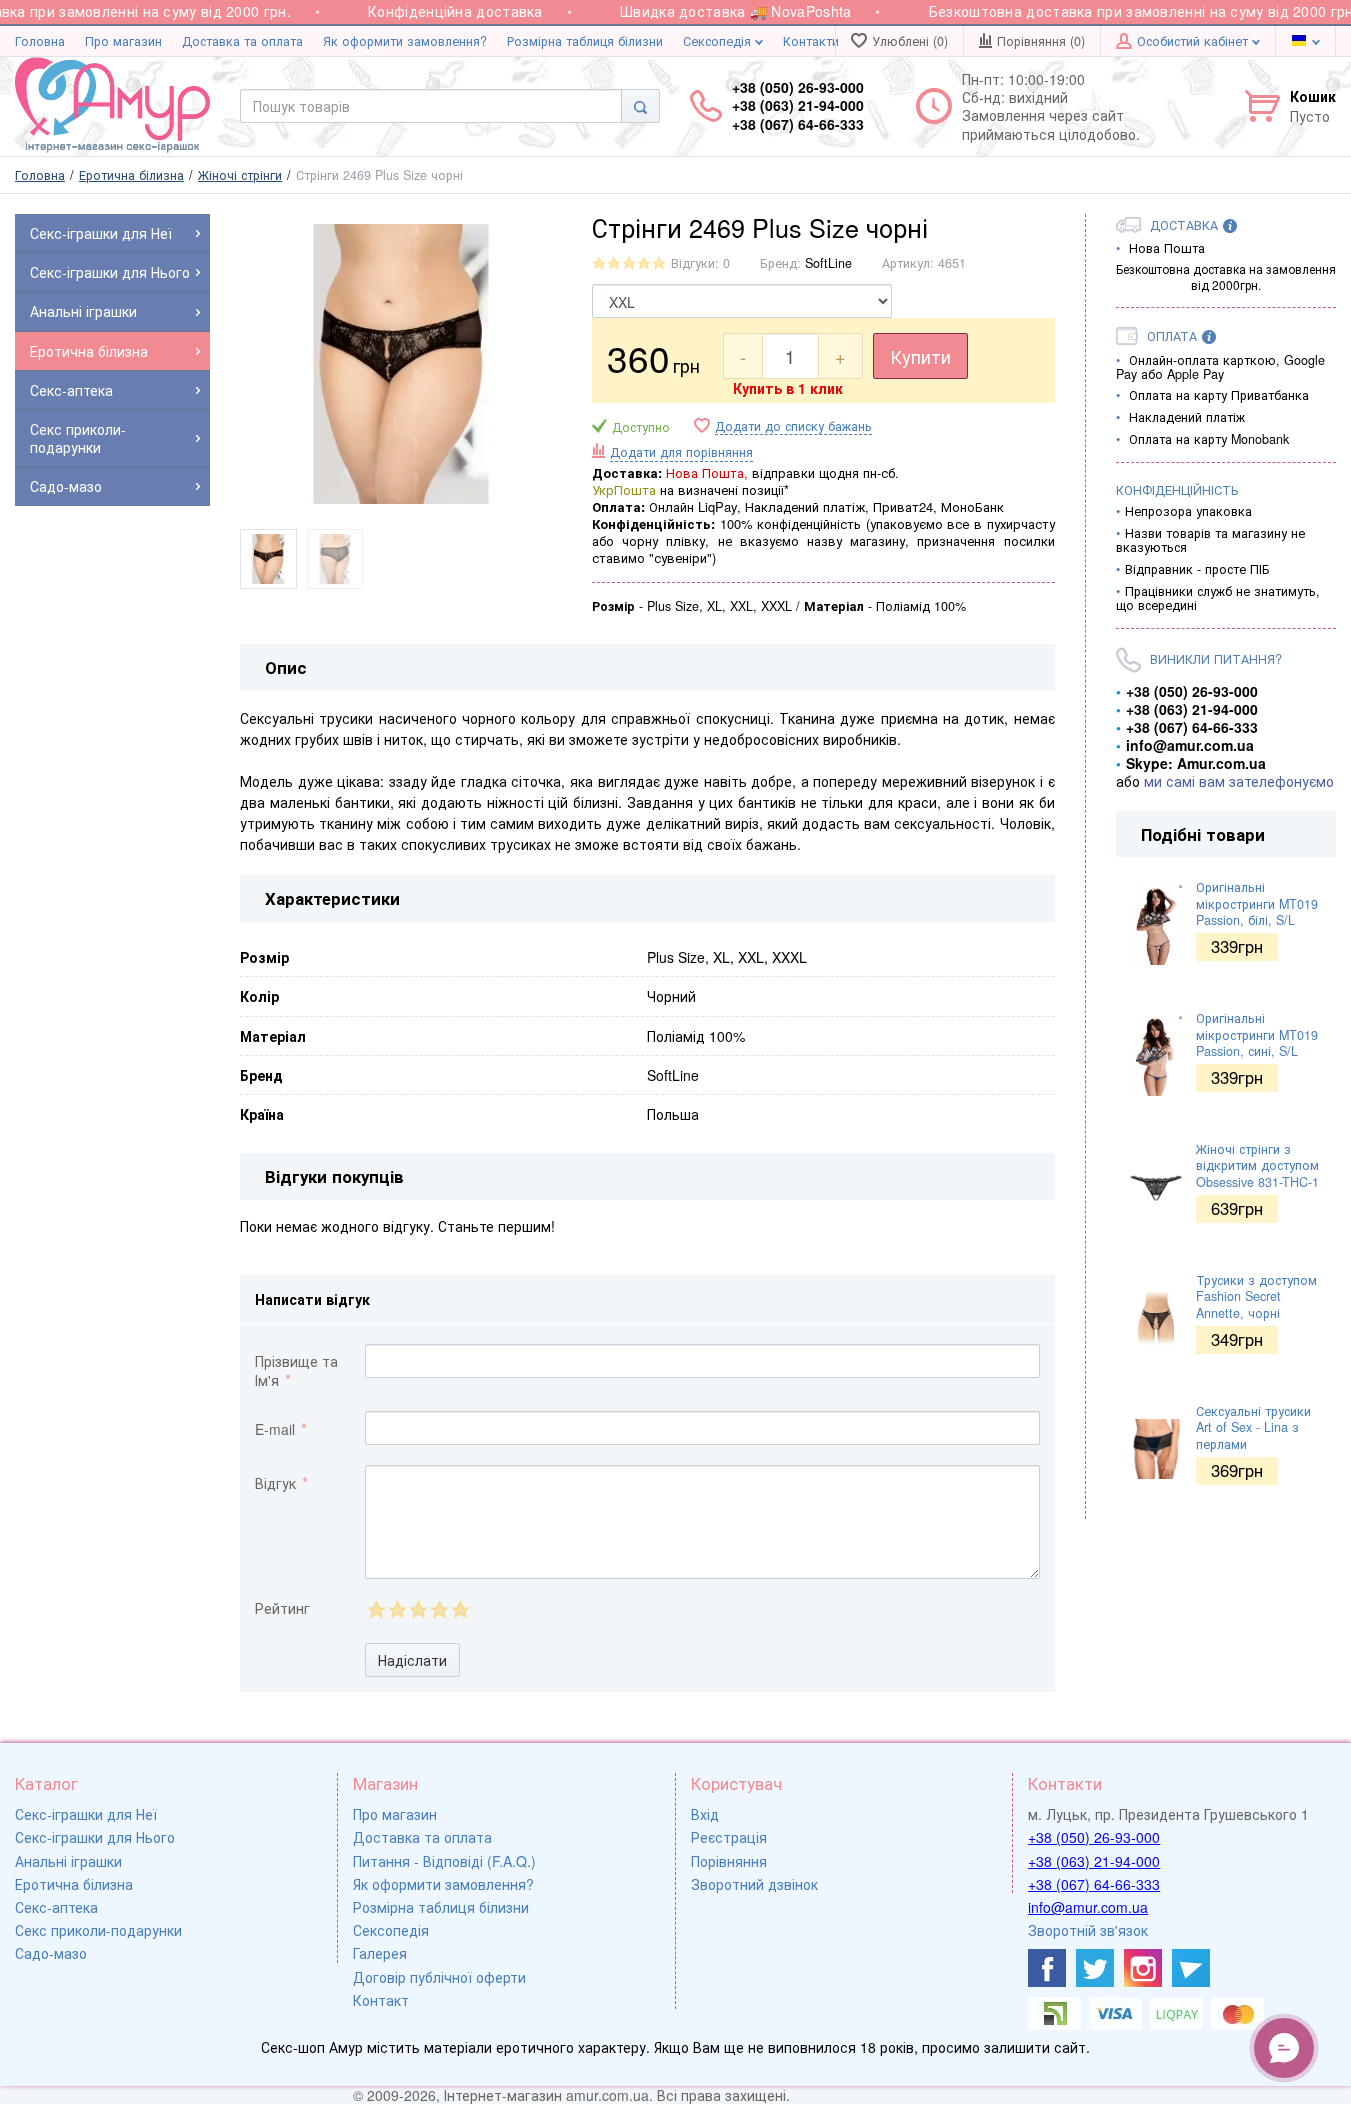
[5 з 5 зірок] (459, 1609)
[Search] (640, 106)
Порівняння (729, 1861)
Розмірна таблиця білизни (585, 41)
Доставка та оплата (242, 41)
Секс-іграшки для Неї (86, 1814)
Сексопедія (719, 41)
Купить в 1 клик (788, 388)
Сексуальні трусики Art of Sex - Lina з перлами (1253, 1427)
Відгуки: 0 (700, 263)
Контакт (381, 2000)
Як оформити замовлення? (405, 41)
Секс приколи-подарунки (98, 1930)
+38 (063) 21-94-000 (1094, 1861)
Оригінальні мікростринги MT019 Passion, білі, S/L (1257, 903)
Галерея (380, 1953)
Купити (920, 356)
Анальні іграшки (68, 1861)
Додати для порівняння (681, 452)
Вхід (705, 1814)
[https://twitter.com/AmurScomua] (1095, 1968)
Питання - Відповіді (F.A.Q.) (444, 1861)
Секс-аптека (56, 1907)
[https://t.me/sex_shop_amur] (1191, 1968)
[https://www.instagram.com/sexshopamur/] (1143, 1968)
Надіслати (412, 1660)
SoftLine (828, 263)
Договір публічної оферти (439, 1977)
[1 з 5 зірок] (375, 1609)
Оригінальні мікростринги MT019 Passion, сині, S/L (1257, 1034)
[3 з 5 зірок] (417, 1609)
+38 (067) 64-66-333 (1094, 1884)
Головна (40, 41)
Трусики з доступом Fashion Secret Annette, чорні (1256, 1296)
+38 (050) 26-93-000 (1094, 1837)
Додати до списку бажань (793, 426)
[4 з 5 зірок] (438, 1609)
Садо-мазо (51, 1953)
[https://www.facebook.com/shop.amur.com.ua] (1047, 1968)
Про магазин (123, 41)
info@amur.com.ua (1088, 1907)
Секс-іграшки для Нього (95, 1837)
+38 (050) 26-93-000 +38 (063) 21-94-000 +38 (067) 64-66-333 (798, 105)
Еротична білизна (74, 1884)
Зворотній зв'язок (1088, 1930)
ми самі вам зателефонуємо (1239, 781)
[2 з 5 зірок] (396, 1609)
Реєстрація (729, 1837)
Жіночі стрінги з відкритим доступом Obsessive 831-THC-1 (1257, 1165)
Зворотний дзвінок (754, 1884)
